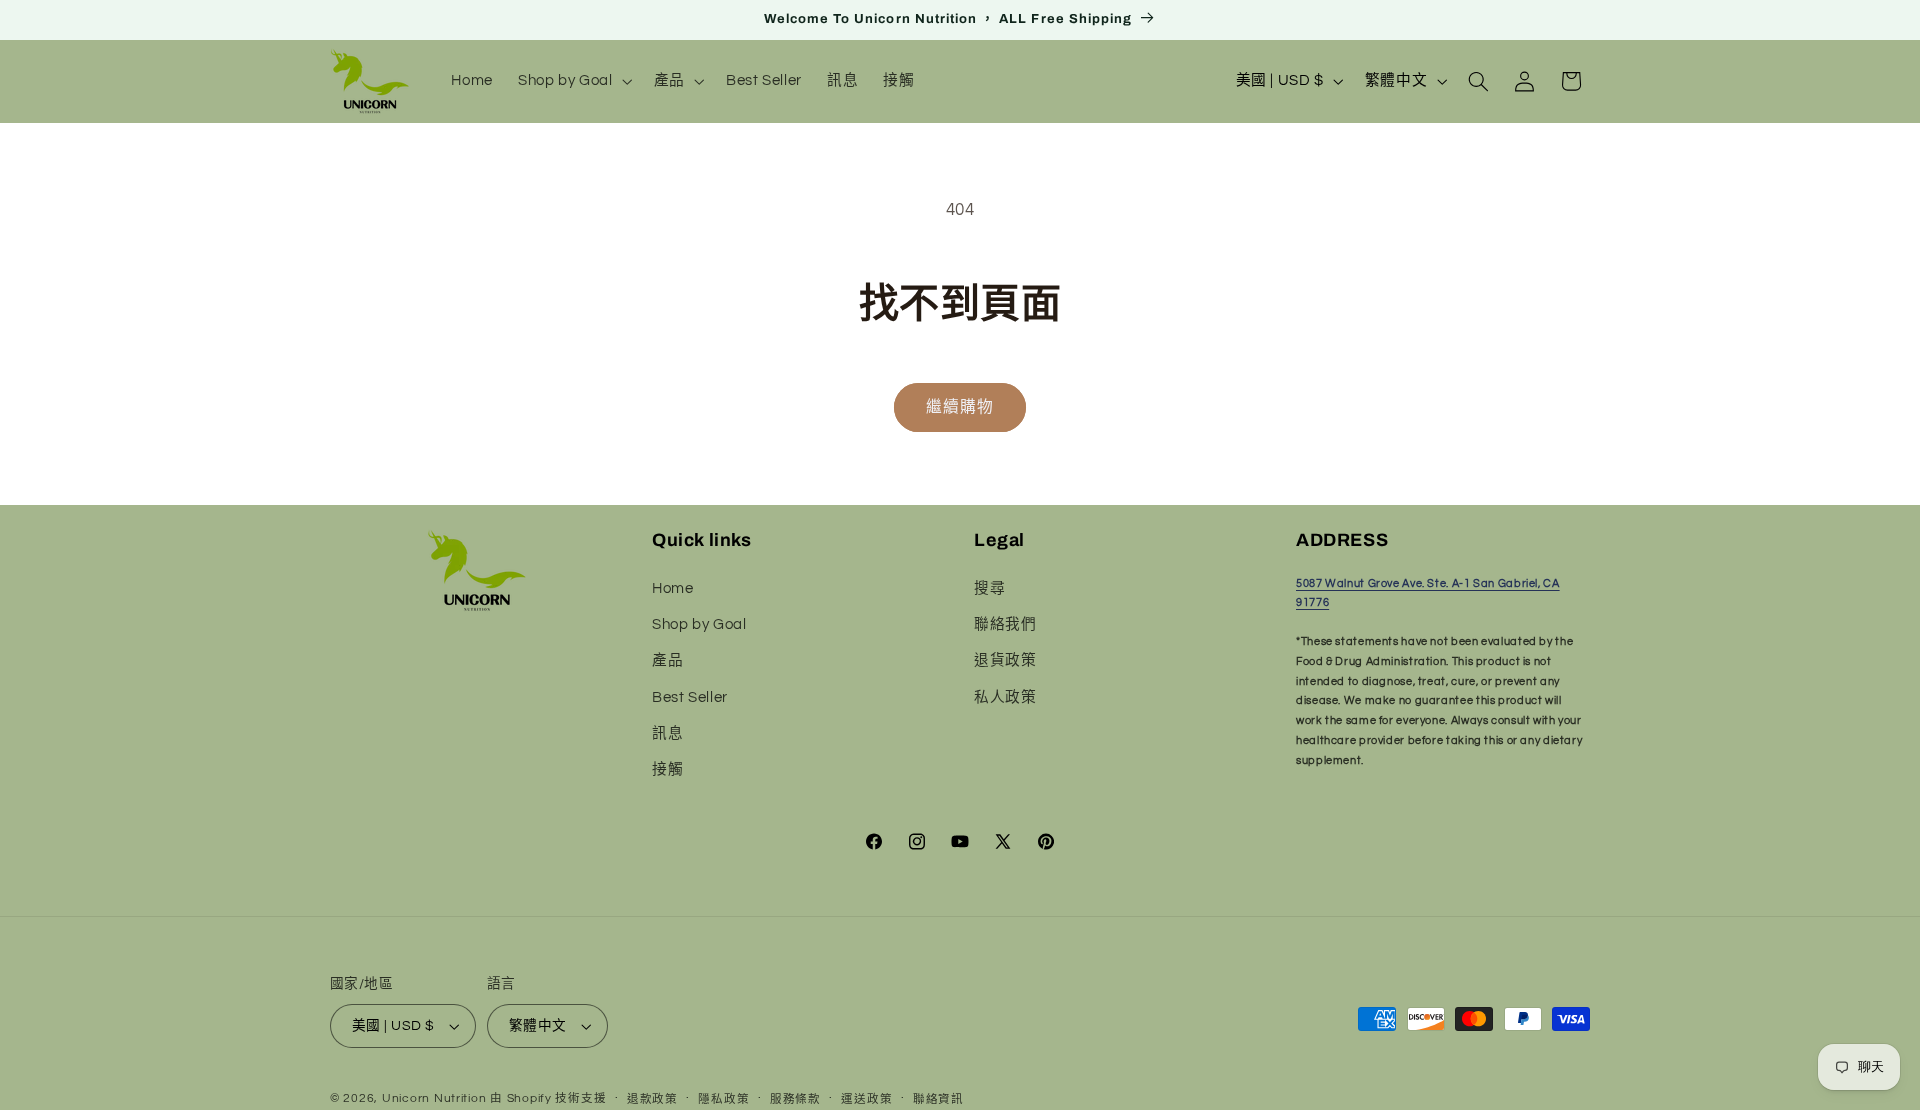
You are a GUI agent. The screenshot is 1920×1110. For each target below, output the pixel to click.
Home (673, 588)
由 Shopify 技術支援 (548, 1098)
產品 (667, 661)
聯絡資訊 (938, 1099)
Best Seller (690, 697)
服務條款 (795, 1099)
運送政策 (866, 1099)
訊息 (667, 733)
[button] (574, 81)
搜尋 (989, 588)
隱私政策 (723, 1099)
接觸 (667, 770)
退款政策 (652, 1099)
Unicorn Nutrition (434, 1098)
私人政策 (1005, 697)
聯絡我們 (1005, 624)
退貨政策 (1005, 661)
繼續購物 (960, 407)
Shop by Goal (699, 624)
